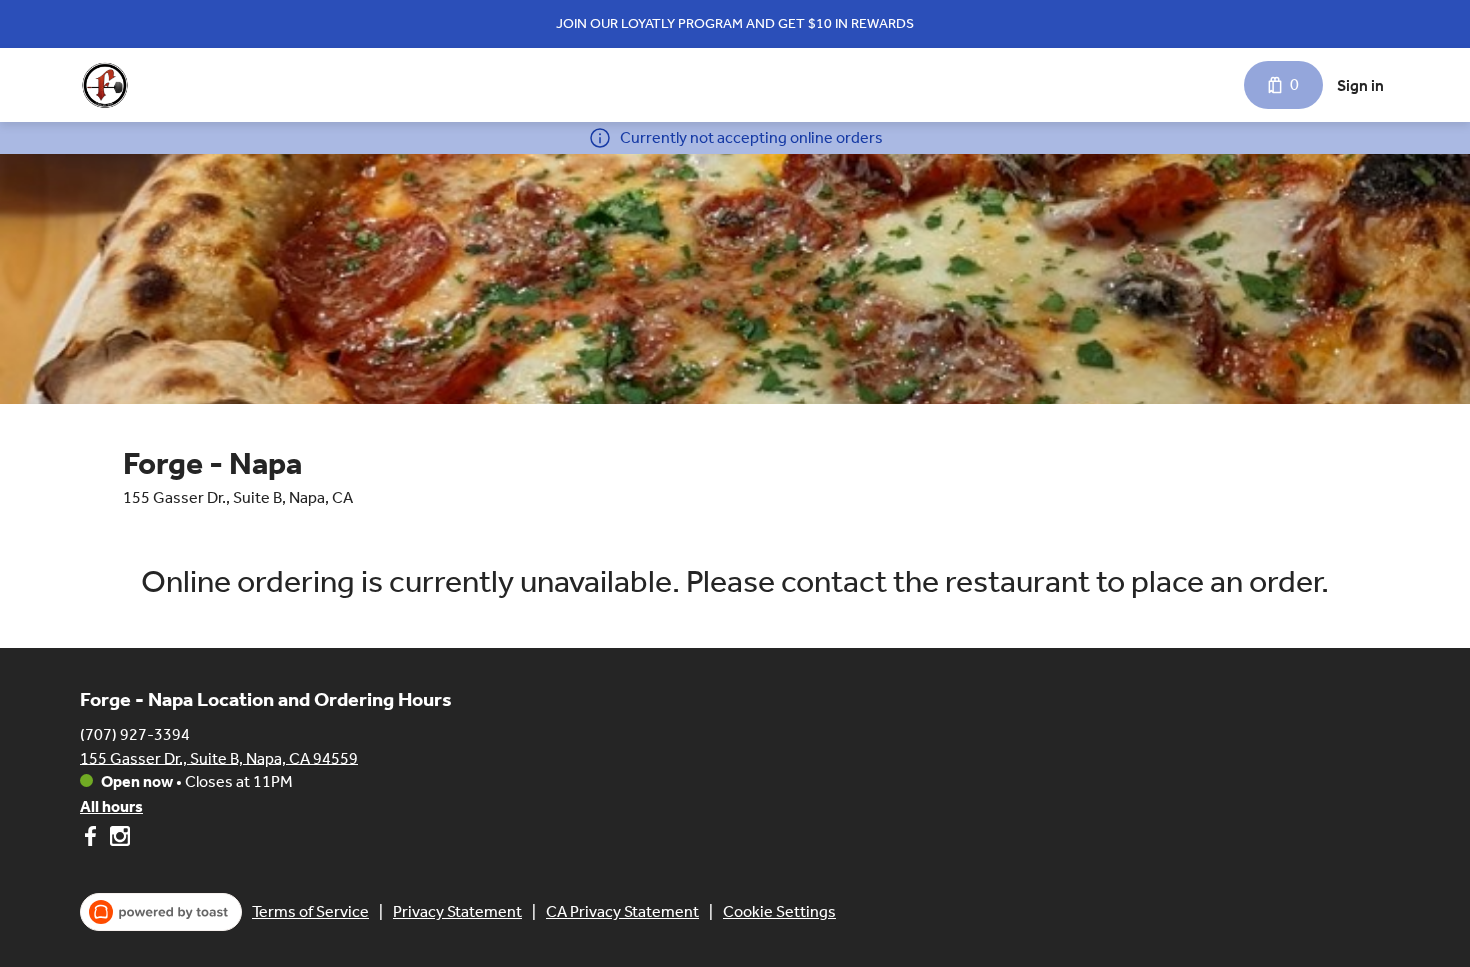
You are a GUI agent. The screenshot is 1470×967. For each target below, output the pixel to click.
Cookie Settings (779, 911)
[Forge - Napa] (105, 85)
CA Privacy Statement (622, 911)
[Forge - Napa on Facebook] (92, 839)
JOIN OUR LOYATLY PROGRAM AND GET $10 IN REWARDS (735, 23)
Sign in (1360, 85)
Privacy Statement (457, 911)
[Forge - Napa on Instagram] (117, 839)
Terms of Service (310, 911)
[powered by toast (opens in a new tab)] (161, 912)
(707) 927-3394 (135, 733)
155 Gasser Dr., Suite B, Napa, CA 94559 (219, 757)
